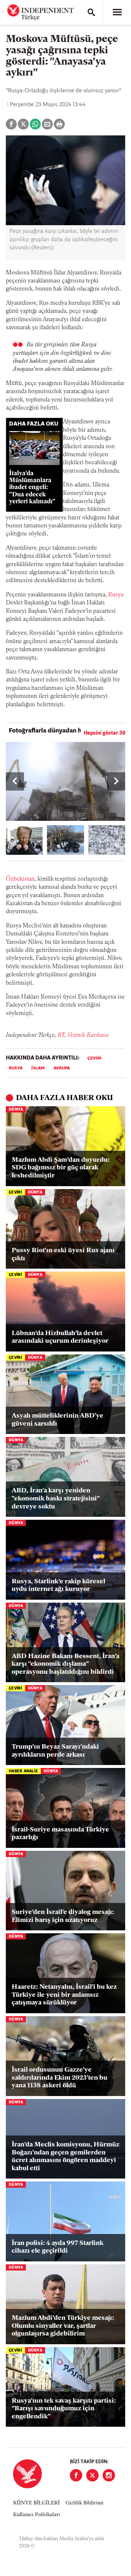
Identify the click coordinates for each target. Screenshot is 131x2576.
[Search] (91, 12)
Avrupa (62, 1068)
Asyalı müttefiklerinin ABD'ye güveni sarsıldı (57, 1420)
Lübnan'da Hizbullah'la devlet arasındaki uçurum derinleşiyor (60, 1338)
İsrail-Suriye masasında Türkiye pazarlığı (60, 1834)
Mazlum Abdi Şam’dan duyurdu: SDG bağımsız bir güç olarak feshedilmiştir (61, 1168)
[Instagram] (109, 2475)
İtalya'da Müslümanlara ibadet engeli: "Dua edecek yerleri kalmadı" (32, 488)
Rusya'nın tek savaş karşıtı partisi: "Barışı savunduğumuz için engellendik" (64, 2409)
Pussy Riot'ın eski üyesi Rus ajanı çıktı (63, 1255)
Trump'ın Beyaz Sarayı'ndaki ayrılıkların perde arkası (55, 1751)
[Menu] (117, 12)
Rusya (116, 595)
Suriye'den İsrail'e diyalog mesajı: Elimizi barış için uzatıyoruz (63, 1916)
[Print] (59, 124)
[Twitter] (92, 2475)
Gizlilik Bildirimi (84, 2503)
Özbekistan (20, 879)
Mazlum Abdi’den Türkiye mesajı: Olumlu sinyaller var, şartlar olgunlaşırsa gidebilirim (63, 2326)
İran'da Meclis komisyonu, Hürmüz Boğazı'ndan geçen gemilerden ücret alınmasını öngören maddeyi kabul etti (65, 2157)
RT (61, 1035)
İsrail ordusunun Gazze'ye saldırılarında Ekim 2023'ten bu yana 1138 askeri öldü (59, 2078)
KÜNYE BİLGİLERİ (36, 2503)
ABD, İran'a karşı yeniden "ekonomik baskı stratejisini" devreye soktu (55, 1499)
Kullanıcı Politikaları (37, 2515)
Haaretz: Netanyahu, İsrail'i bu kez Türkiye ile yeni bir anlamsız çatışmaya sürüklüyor (64, 1995)
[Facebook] (76, 2475)
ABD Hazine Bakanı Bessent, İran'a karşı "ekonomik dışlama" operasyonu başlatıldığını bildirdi (65, 1664)
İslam (38, 1068)
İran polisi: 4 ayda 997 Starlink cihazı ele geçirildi (57, 2248)
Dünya (16, 1110)
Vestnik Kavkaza (88, 1035)
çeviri (94, 1058)
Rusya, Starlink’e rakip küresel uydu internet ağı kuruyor (58, 1586)
